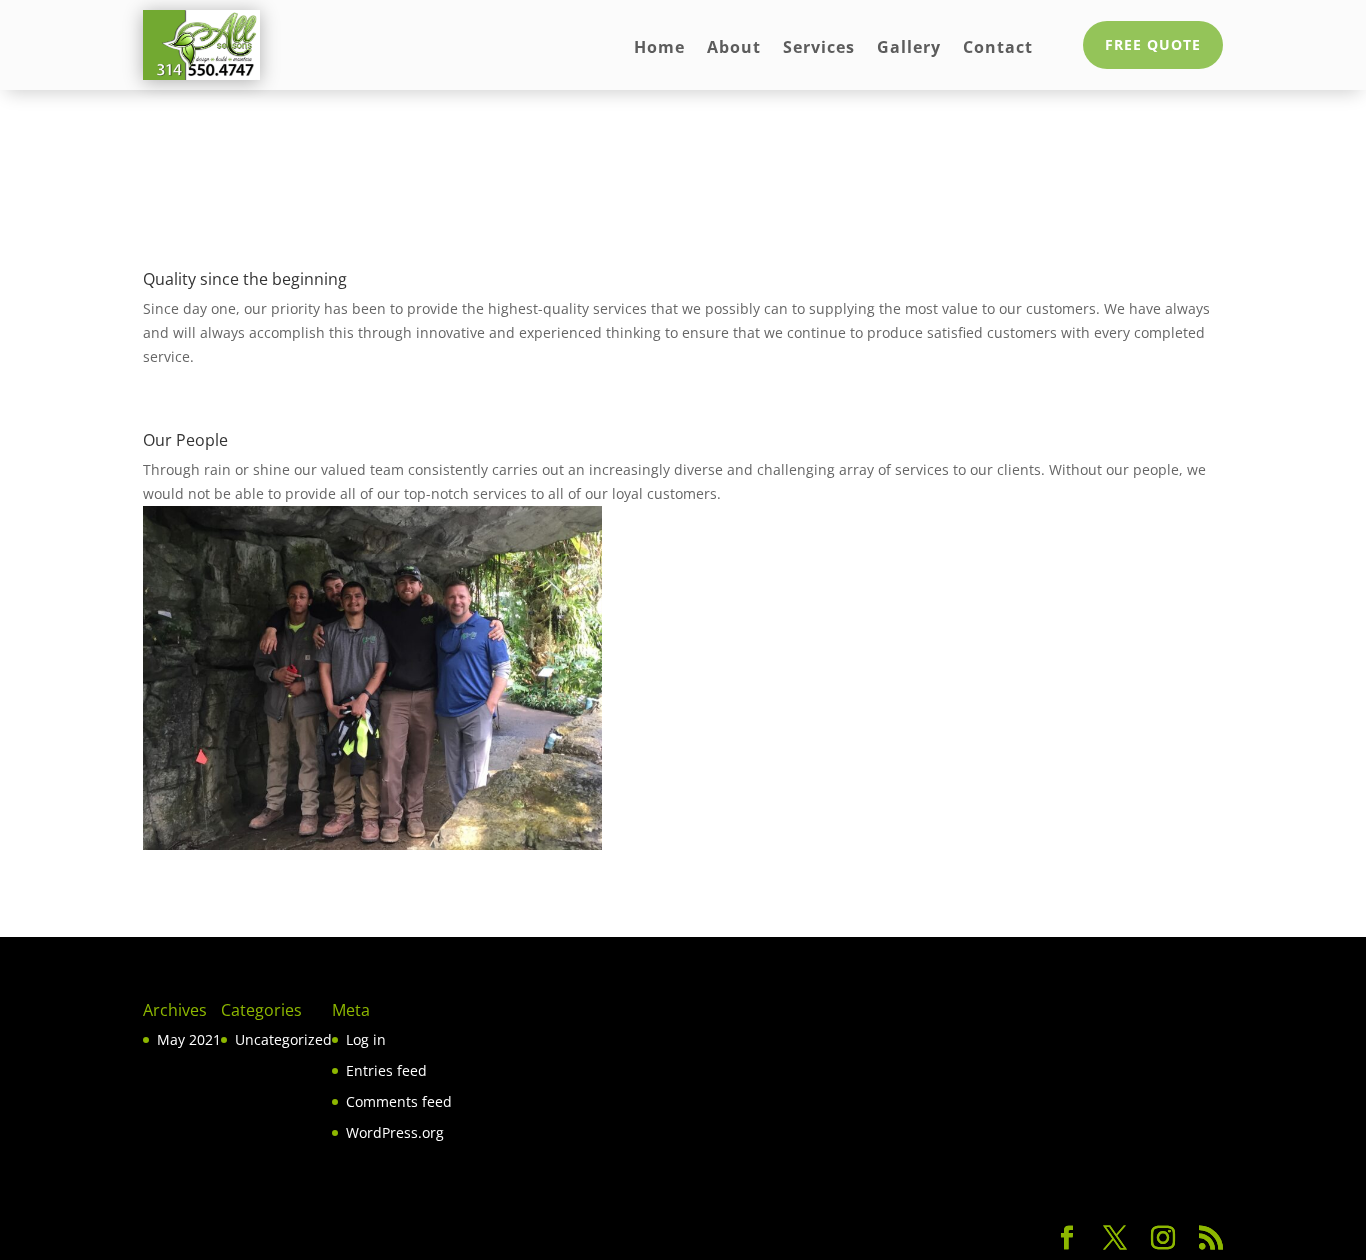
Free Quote (1153, 44)
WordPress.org (395, 1132)
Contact (998, 49)
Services (819, 49)
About (734, 49)
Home (659, 49)
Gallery (909, 49)
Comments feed (399, 1101)
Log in (366, 1039)
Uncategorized (283, 1039)
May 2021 (189, 1039)
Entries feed (386, 1070)
